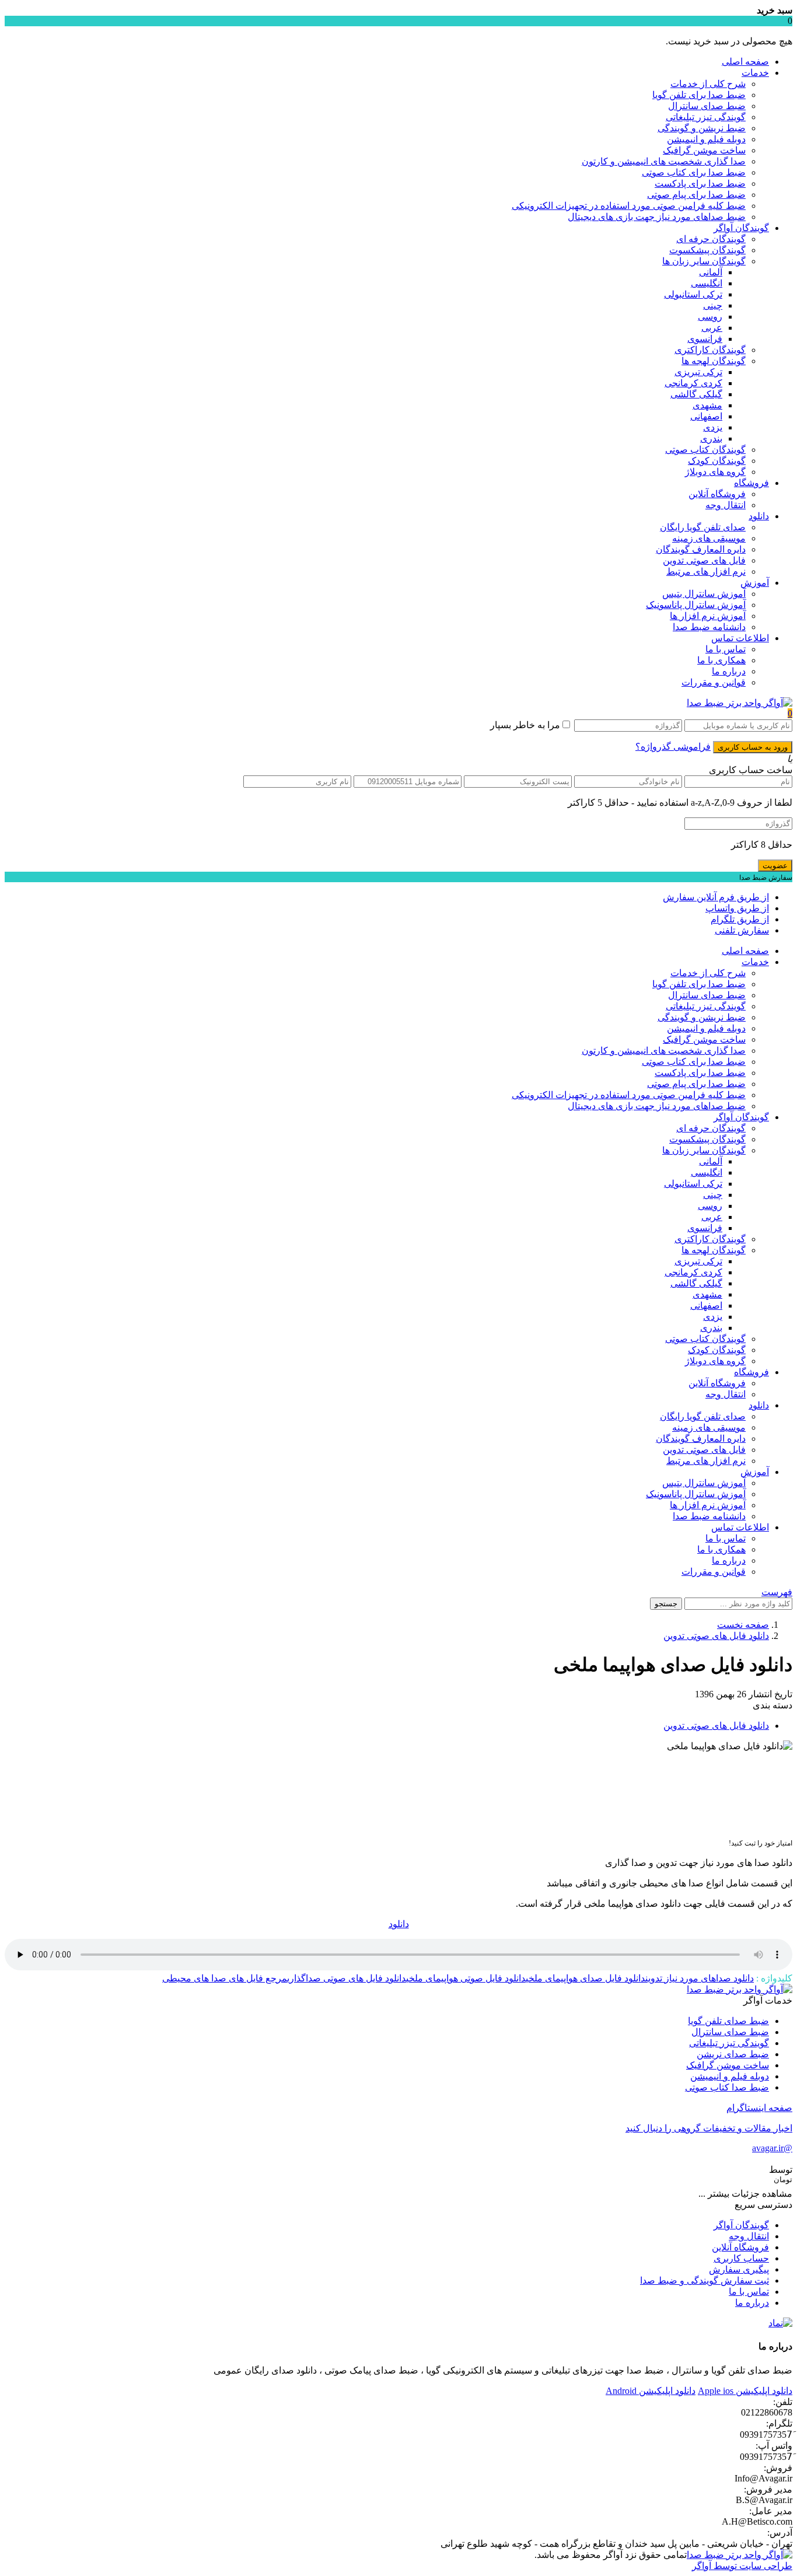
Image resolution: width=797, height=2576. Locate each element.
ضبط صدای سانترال (707, 106)
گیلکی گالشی (696, 394)
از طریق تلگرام (740, 919)
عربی (712, 328)
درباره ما (729, 671)
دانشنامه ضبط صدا (709, 627)
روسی (710, 317)
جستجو (666, 1604)
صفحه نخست (743, 1625)
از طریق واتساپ (737, 908)
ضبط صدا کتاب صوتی (727, 2087)
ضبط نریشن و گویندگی (702, 128)
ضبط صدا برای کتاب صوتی (694, 172)
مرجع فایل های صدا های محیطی (225, 1978)
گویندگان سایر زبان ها (704, 261)
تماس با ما (726, 649)
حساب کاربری (741, 2258)
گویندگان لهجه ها (714, 361)
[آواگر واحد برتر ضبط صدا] (740, 703)
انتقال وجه (726, 505)
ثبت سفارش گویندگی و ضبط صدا (705, 2280)
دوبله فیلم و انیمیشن (706, 139)
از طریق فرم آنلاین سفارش (716, 897)
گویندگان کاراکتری (710, 350)
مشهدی (707, 405)
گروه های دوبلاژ (715, 472)
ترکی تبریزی (698, 372)
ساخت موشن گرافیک (704, 150)
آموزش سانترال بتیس (704, 594)
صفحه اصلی (745, 62)
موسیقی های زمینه (709, 538)
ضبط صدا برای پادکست (700, 183)
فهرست (777, 1592)
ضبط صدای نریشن (733, 2054)
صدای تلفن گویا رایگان (703, 527)
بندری (711, 438)
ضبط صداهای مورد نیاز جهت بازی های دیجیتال (657, 217)
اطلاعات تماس (740, 638)
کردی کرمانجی (693, 383)
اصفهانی (706, 416)
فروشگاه (751, 483)
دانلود (759, 516)
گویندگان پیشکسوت (707, 250)
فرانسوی (705, 339)
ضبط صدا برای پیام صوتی (696, 195)
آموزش (755, 583)
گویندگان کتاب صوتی (705, 450)
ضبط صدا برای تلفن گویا (699, 95)
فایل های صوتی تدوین (704, 560)
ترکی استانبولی (693, 294)
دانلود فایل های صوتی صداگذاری (347, 1978)
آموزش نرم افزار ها (708, 616)
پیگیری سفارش (739, 2269)
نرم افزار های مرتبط (706, 572)
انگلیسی (707, 283)
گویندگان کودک (717, 461)
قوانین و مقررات (714, 682)
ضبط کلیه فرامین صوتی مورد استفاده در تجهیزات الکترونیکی (629, 206)
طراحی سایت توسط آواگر (742, 2566)
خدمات (755, 73)
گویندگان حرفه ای (711, 239)
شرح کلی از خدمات (708, 84)
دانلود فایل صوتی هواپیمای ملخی (466, 1978)
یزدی (713, 427)
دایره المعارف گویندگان (701, 549)
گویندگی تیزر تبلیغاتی (706, 117)
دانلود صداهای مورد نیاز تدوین (700, 1978)
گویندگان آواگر (741, 228)
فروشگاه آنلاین (717, 494)
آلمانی (711, 272)
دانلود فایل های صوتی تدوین (716, 1636)
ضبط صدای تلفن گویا (728, 2021)
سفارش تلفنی (742, 930)
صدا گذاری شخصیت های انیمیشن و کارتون (664, 161)
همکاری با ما (721, 660)
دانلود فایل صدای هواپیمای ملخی (585, 1978)
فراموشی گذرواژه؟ (673, 747)
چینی (713, 305)
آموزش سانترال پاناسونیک (696, 605)
